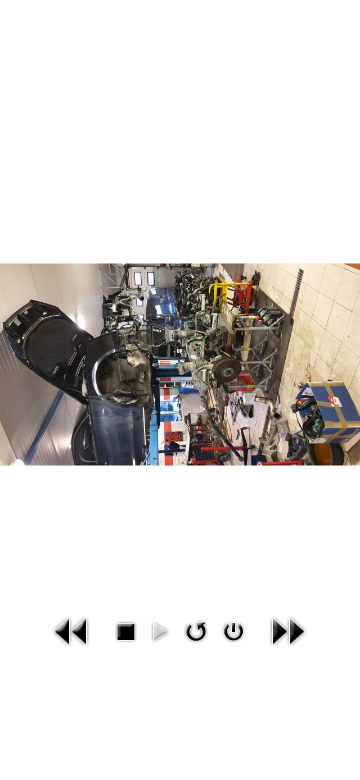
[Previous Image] (72, 631)
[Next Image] (288, 631)
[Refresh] (195, 631)
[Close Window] (233, 631)
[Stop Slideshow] (125, 631)
